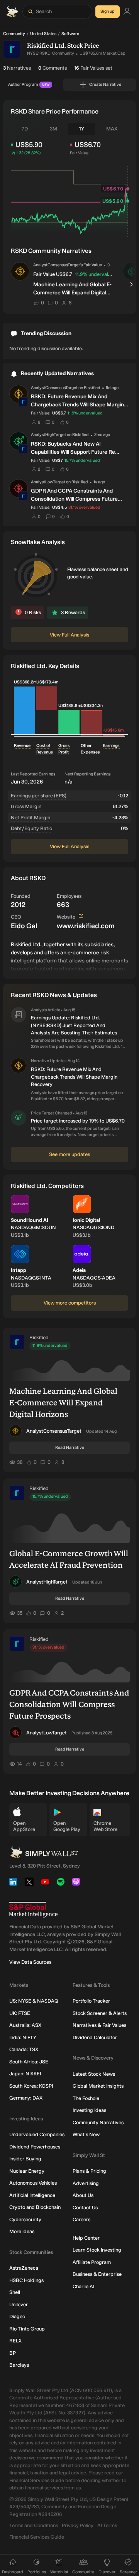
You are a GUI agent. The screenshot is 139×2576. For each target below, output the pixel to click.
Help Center (86, 2238)
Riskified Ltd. (47, 46)
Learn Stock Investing (97, 2250)
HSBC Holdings (26, 2280)
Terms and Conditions (34, 2525)
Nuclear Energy (27, 2171)
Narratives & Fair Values (99, 2025)
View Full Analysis (69, 635)
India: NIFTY (23, 2037)
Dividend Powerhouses (35, 2147)
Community (14, 34)
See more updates (69, 1154)
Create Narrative (105, 84)
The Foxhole (86, 2098)
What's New (86, 2134)
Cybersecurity (25, 2219)
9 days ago (110, 265)
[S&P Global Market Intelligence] (33, 1910)
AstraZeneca (24, 2268)
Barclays (19, 2365)
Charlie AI (83, 2286)
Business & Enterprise (97, 2274)
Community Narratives (98, 2122)
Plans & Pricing (89, 2171)
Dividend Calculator (95, 2037)
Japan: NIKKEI (25, 2074)
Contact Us (85, 2208)
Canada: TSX (24, 2049)
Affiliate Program (92, 2262)
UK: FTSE (20, 2013)
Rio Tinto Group (27, 2329)
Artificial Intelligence (32, 2195)
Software (70, 34)
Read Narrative (70, 1448)
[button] (20, 271)
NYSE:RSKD (39, 53)
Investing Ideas (89, 2110)
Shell (15, 2292)
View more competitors (70, 1303)
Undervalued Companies (37, 2134)
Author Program (29, 84)
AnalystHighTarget (47, 1582)
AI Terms (107, 2525)
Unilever (19, 2305)
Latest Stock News (94, 2074)
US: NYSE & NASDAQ (34, 2001)
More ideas (22, 2231)
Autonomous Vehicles (33, 2183)
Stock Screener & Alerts (100, 2013)
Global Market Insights (98, 2086)
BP (13, 2353)
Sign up (108, 11)
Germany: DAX (26, 2098)
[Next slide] (132, 284)
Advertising (86, 2183)
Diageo (17, 2316)
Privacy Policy (78, 2525)
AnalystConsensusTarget (54, 1431)
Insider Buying (25, 2159)
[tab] (25, 129)
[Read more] (69, 956)
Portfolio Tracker (91, 2001)
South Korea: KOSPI (31, 2086)
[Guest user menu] (127, 12)
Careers (81, 2219)
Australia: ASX (25, 2025)
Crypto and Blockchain (35, 2207)
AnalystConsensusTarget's (58, 265)
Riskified (39, 1337)
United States (43, 34)
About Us (83, 2195)
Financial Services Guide (37, 2537)
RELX (15, 2341)
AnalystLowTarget (47, 1733)
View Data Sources (30, 1962)
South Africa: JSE (29, 2062)
